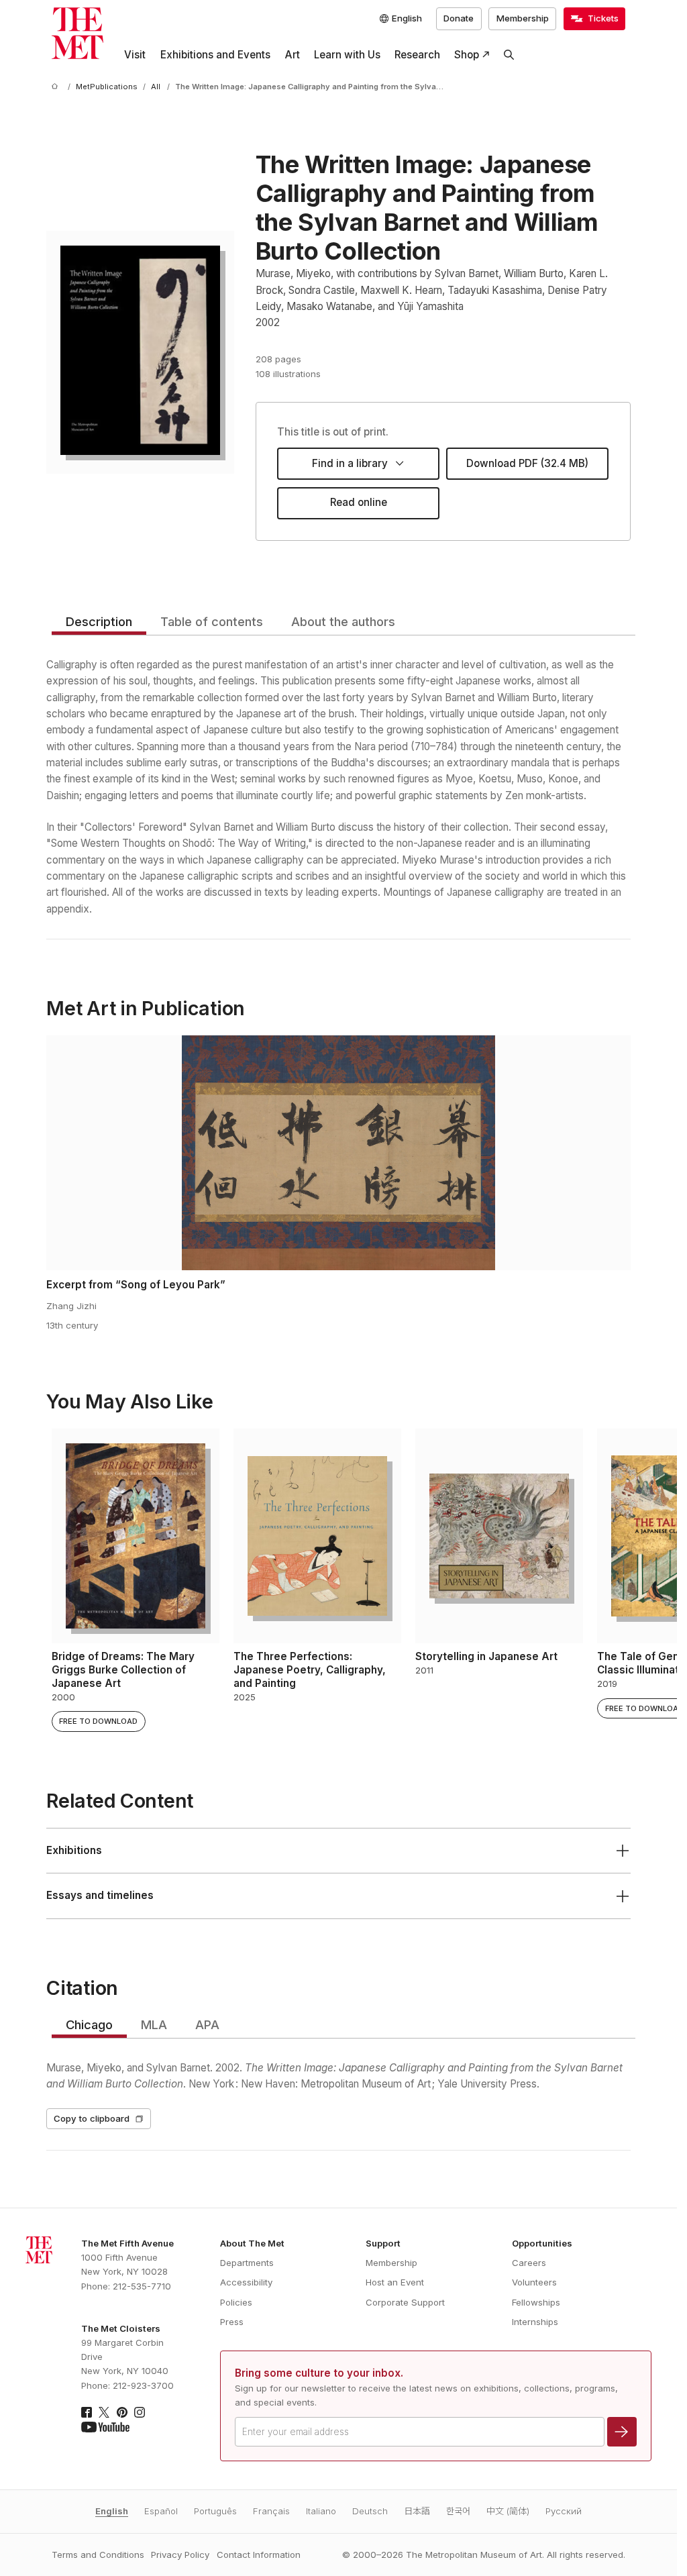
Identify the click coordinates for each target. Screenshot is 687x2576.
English (112, 2511)
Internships (535, 2322)
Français (271, 2511)
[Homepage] (77, 33)
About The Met (252, 2243)
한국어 (458, 2511)
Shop (467, 55)
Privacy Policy (180, 2555)
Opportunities (542, 2243)
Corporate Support (405, 2302)
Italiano (321, 2511)
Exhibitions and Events (215, 55)
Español (161, 2511)
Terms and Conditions (98, 2555)
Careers (529, 2263)
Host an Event (395, 2282)
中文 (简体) (508, 2511)
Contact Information (259, 2555)
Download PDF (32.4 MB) (527, 463)
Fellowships (536, 2302)
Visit (135, 55)
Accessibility (246, 2282)
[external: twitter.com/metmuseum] (104, 2412)
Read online (359, 502)
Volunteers (534, 2282)
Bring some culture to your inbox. (319, 2373)
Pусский (564, 2511)
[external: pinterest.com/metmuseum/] (122, 2412)
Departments (247, 2263)
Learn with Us (347, 55)
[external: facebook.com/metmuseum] (87, 2412)
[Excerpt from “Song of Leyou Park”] (338, 1153)
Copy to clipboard (92, 2118)
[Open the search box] (509, 55)
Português (215, 2511)
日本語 (417, 2511)
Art (292, 55)
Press (232, 2322)
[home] (57, 87)
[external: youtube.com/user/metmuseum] (105, 2427)
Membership (523, 18)
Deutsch (370, 2511)
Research (417, 55)
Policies (236, 2302)
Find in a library (350, 463)
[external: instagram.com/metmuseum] (140, 2412)
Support (383, 2243)
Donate (459, 18)
